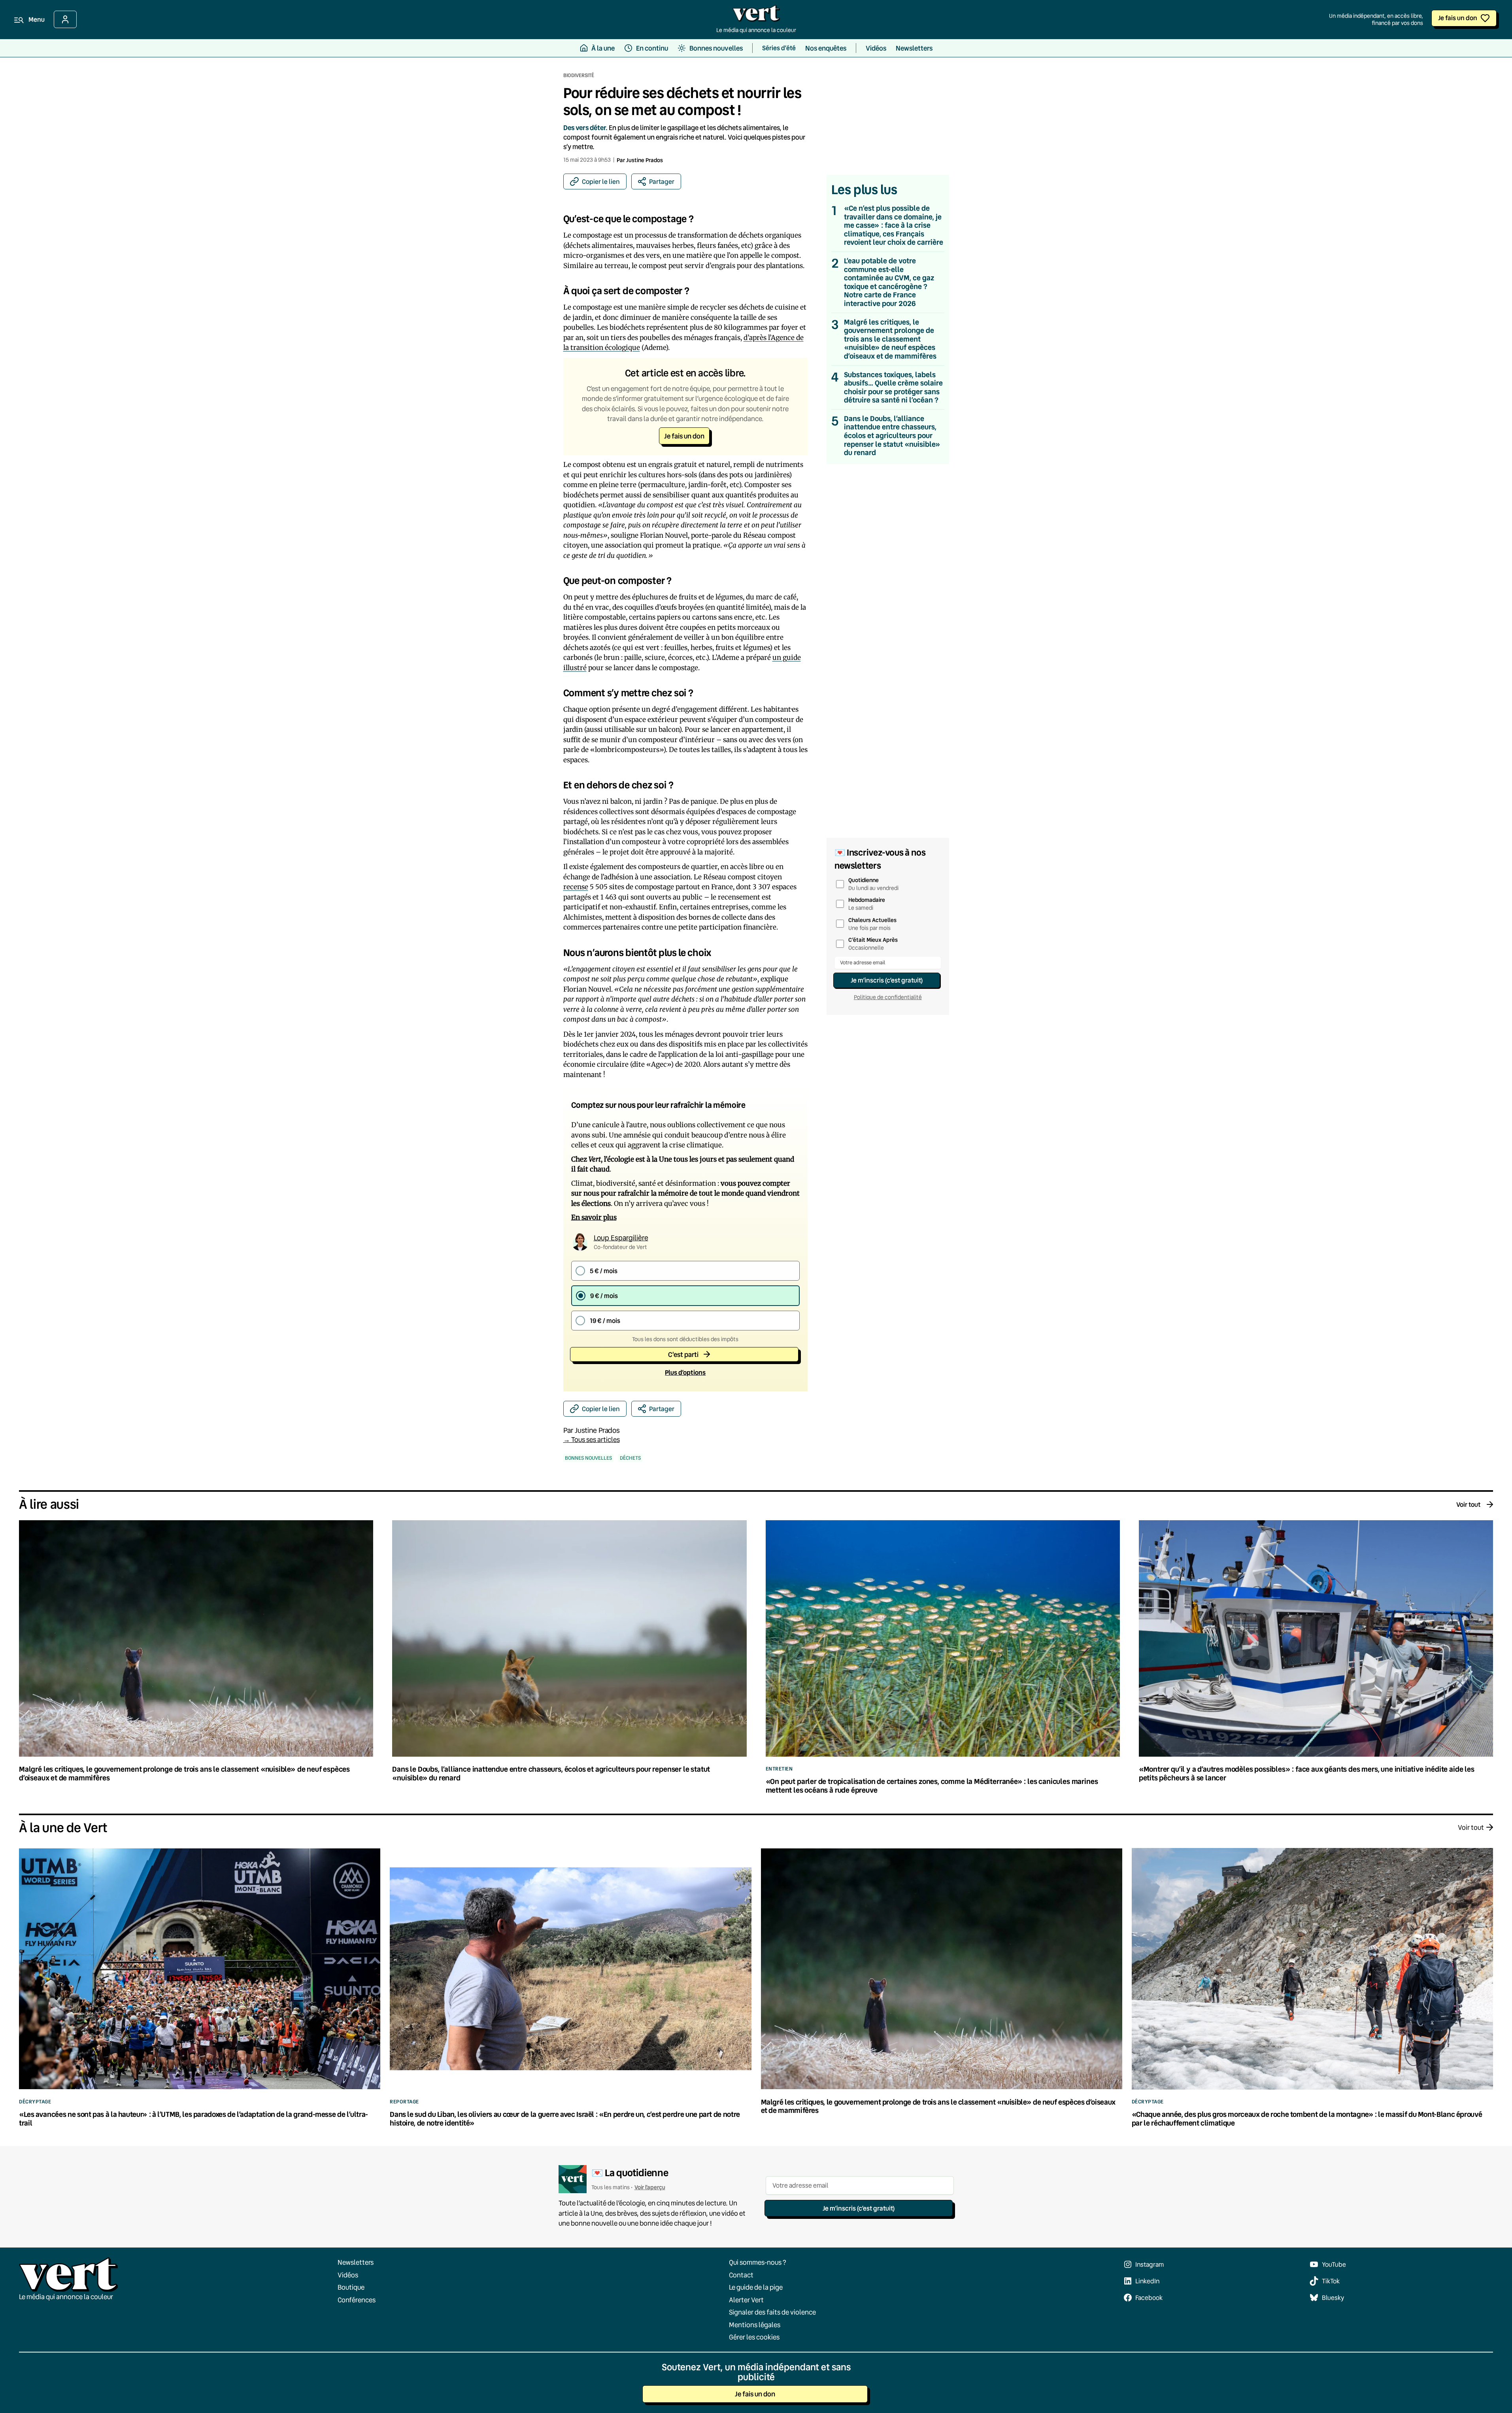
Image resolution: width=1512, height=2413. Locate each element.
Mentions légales (755, 2324)
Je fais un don (1458, 18)
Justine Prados (645, 160)
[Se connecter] (65, 19)
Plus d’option (685, 1372)
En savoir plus (594, 1217)
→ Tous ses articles (592, 1439)
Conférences (357, 2299)
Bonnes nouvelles (588, 1458)
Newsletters (356, 2262)
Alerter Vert (746, 2299)
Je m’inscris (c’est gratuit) (887, 980)
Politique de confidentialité (888, 997)
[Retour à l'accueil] (756, 15)
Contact (741, 2274)
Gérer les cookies (754, 2337)
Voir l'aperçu (650, 2187)
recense (576, 887)
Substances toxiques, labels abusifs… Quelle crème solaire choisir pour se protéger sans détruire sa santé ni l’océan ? (893, 387)
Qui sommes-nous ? (758, 2262)
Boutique (351, 2287)
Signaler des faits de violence (772, 2312)
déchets (630, 1458)
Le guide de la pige (756, 2287)
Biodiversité (579, 75)
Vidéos (348, 2274)
